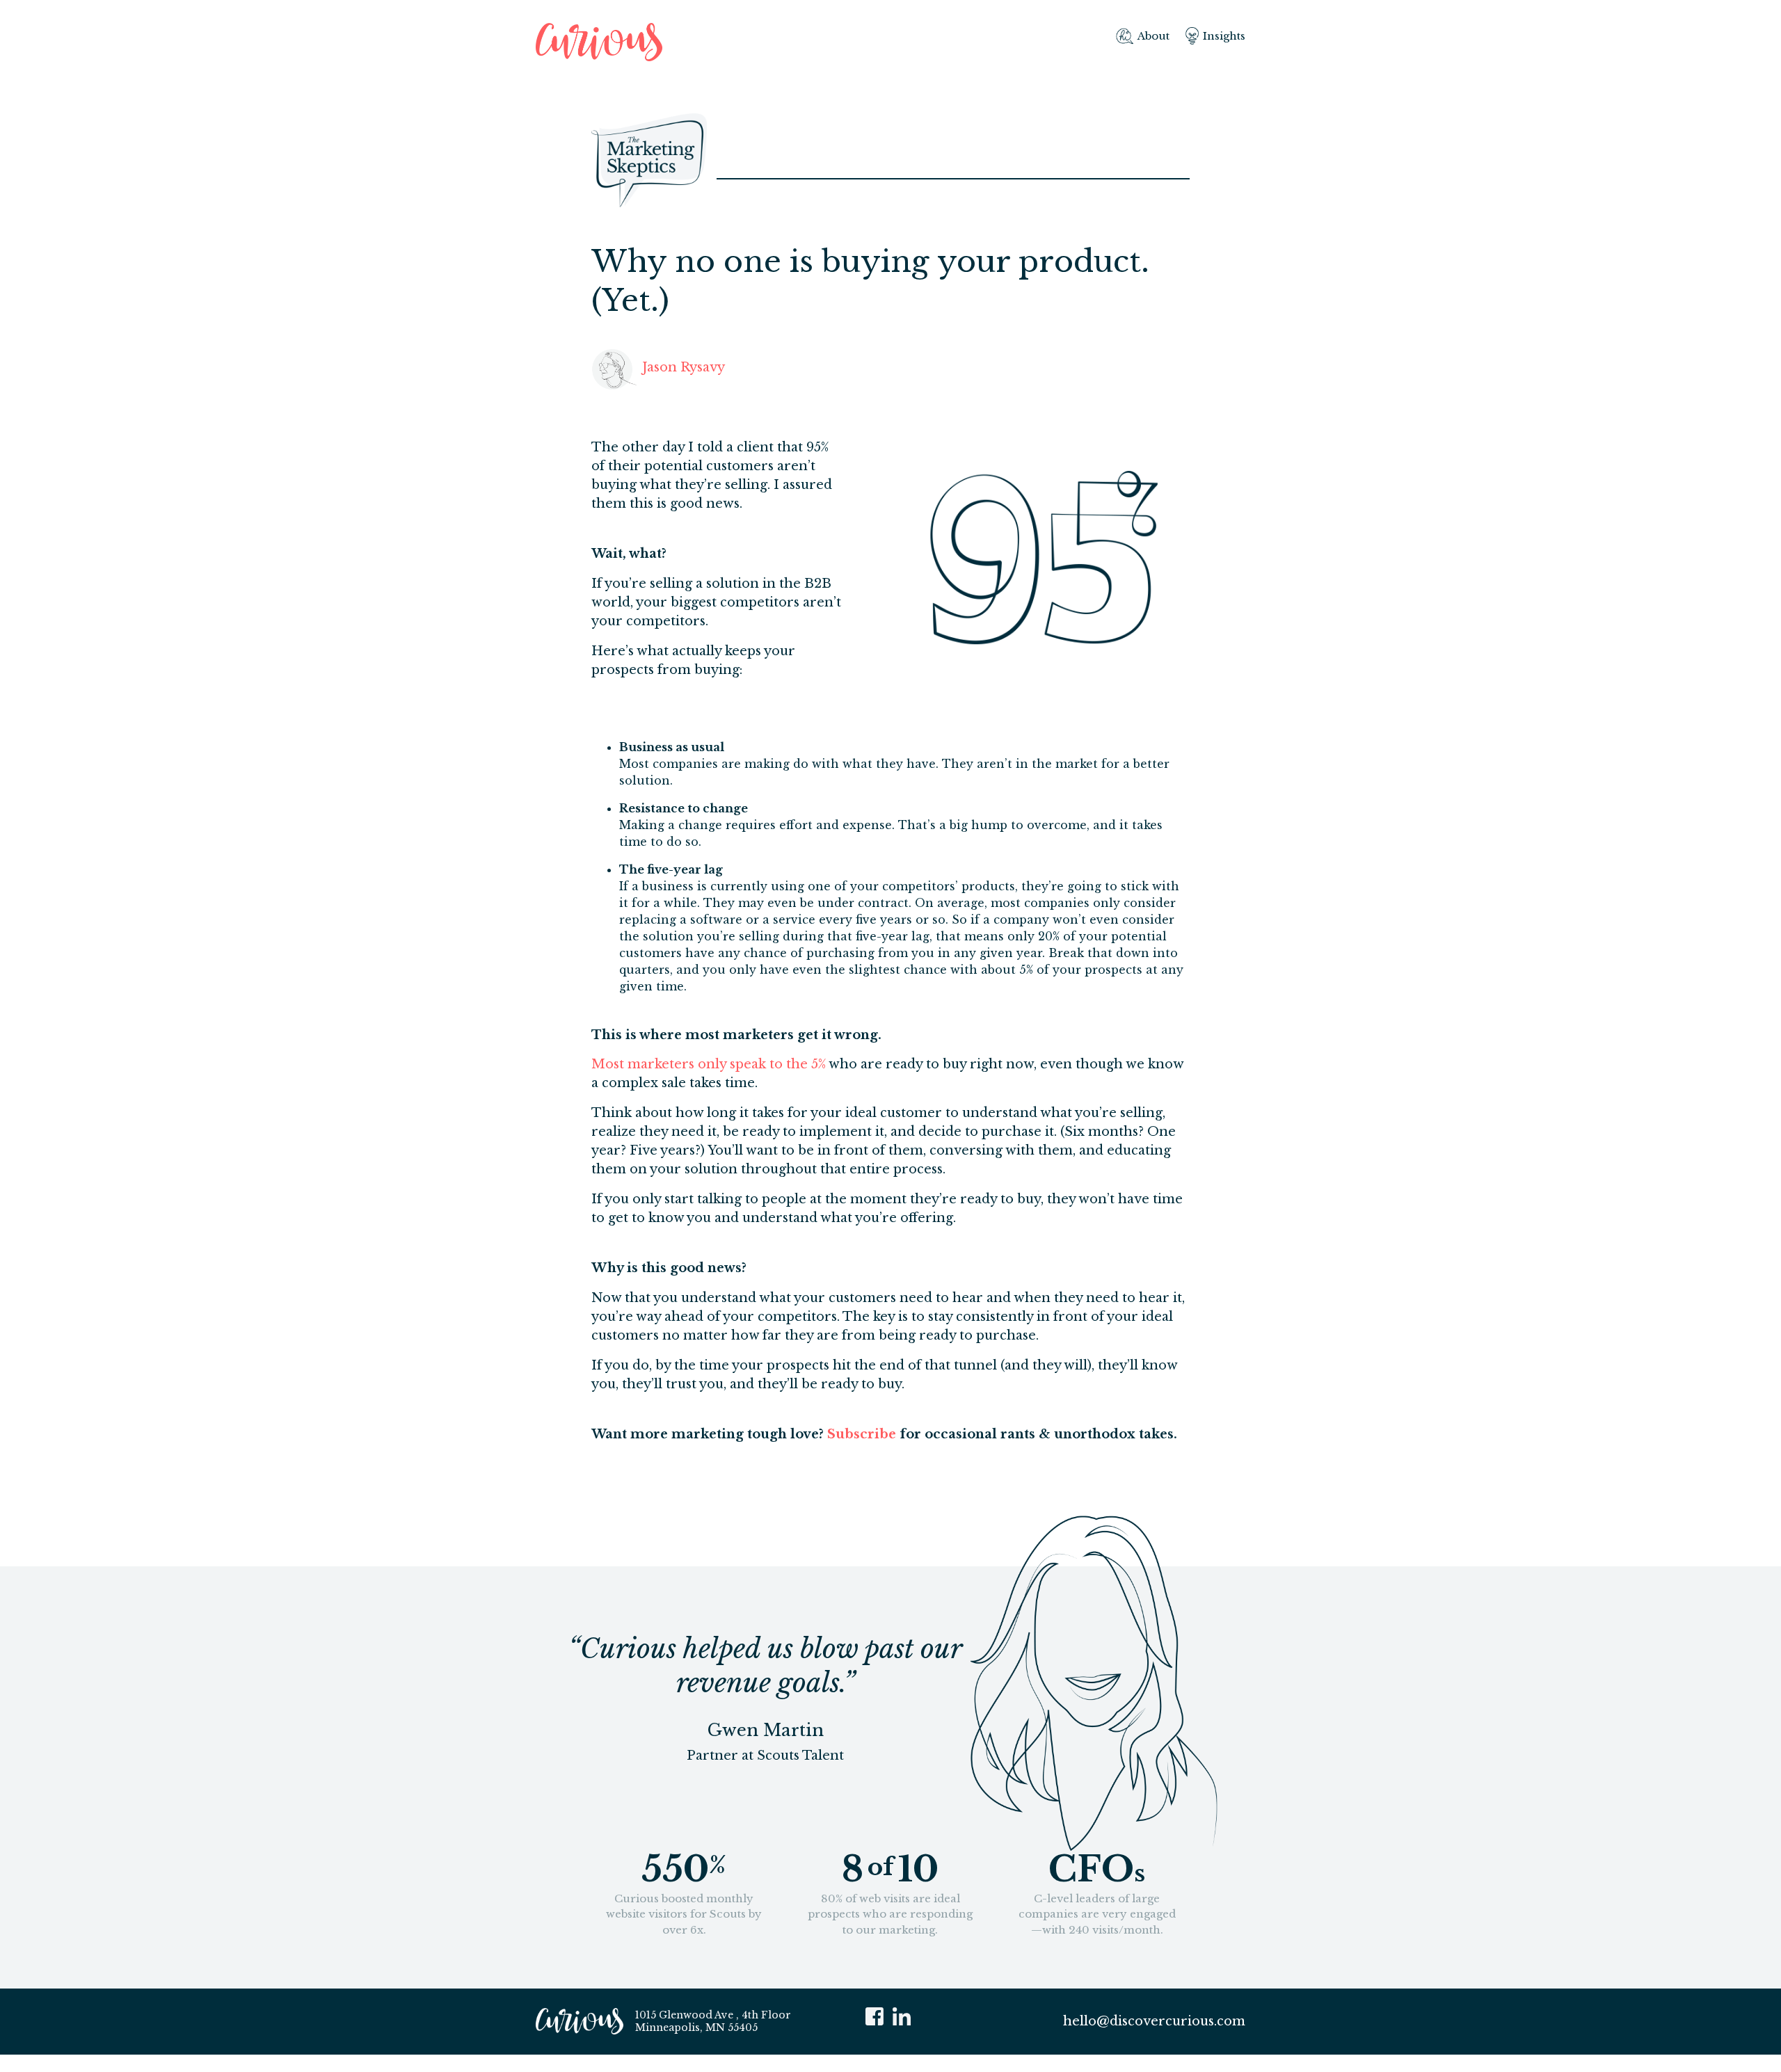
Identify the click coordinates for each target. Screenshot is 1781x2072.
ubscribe (866, 1434)
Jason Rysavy (684, 367)
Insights (1224, 36)
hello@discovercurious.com (1154, 2021)
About (1153, 36)
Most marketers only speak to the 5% (709, 1064)
